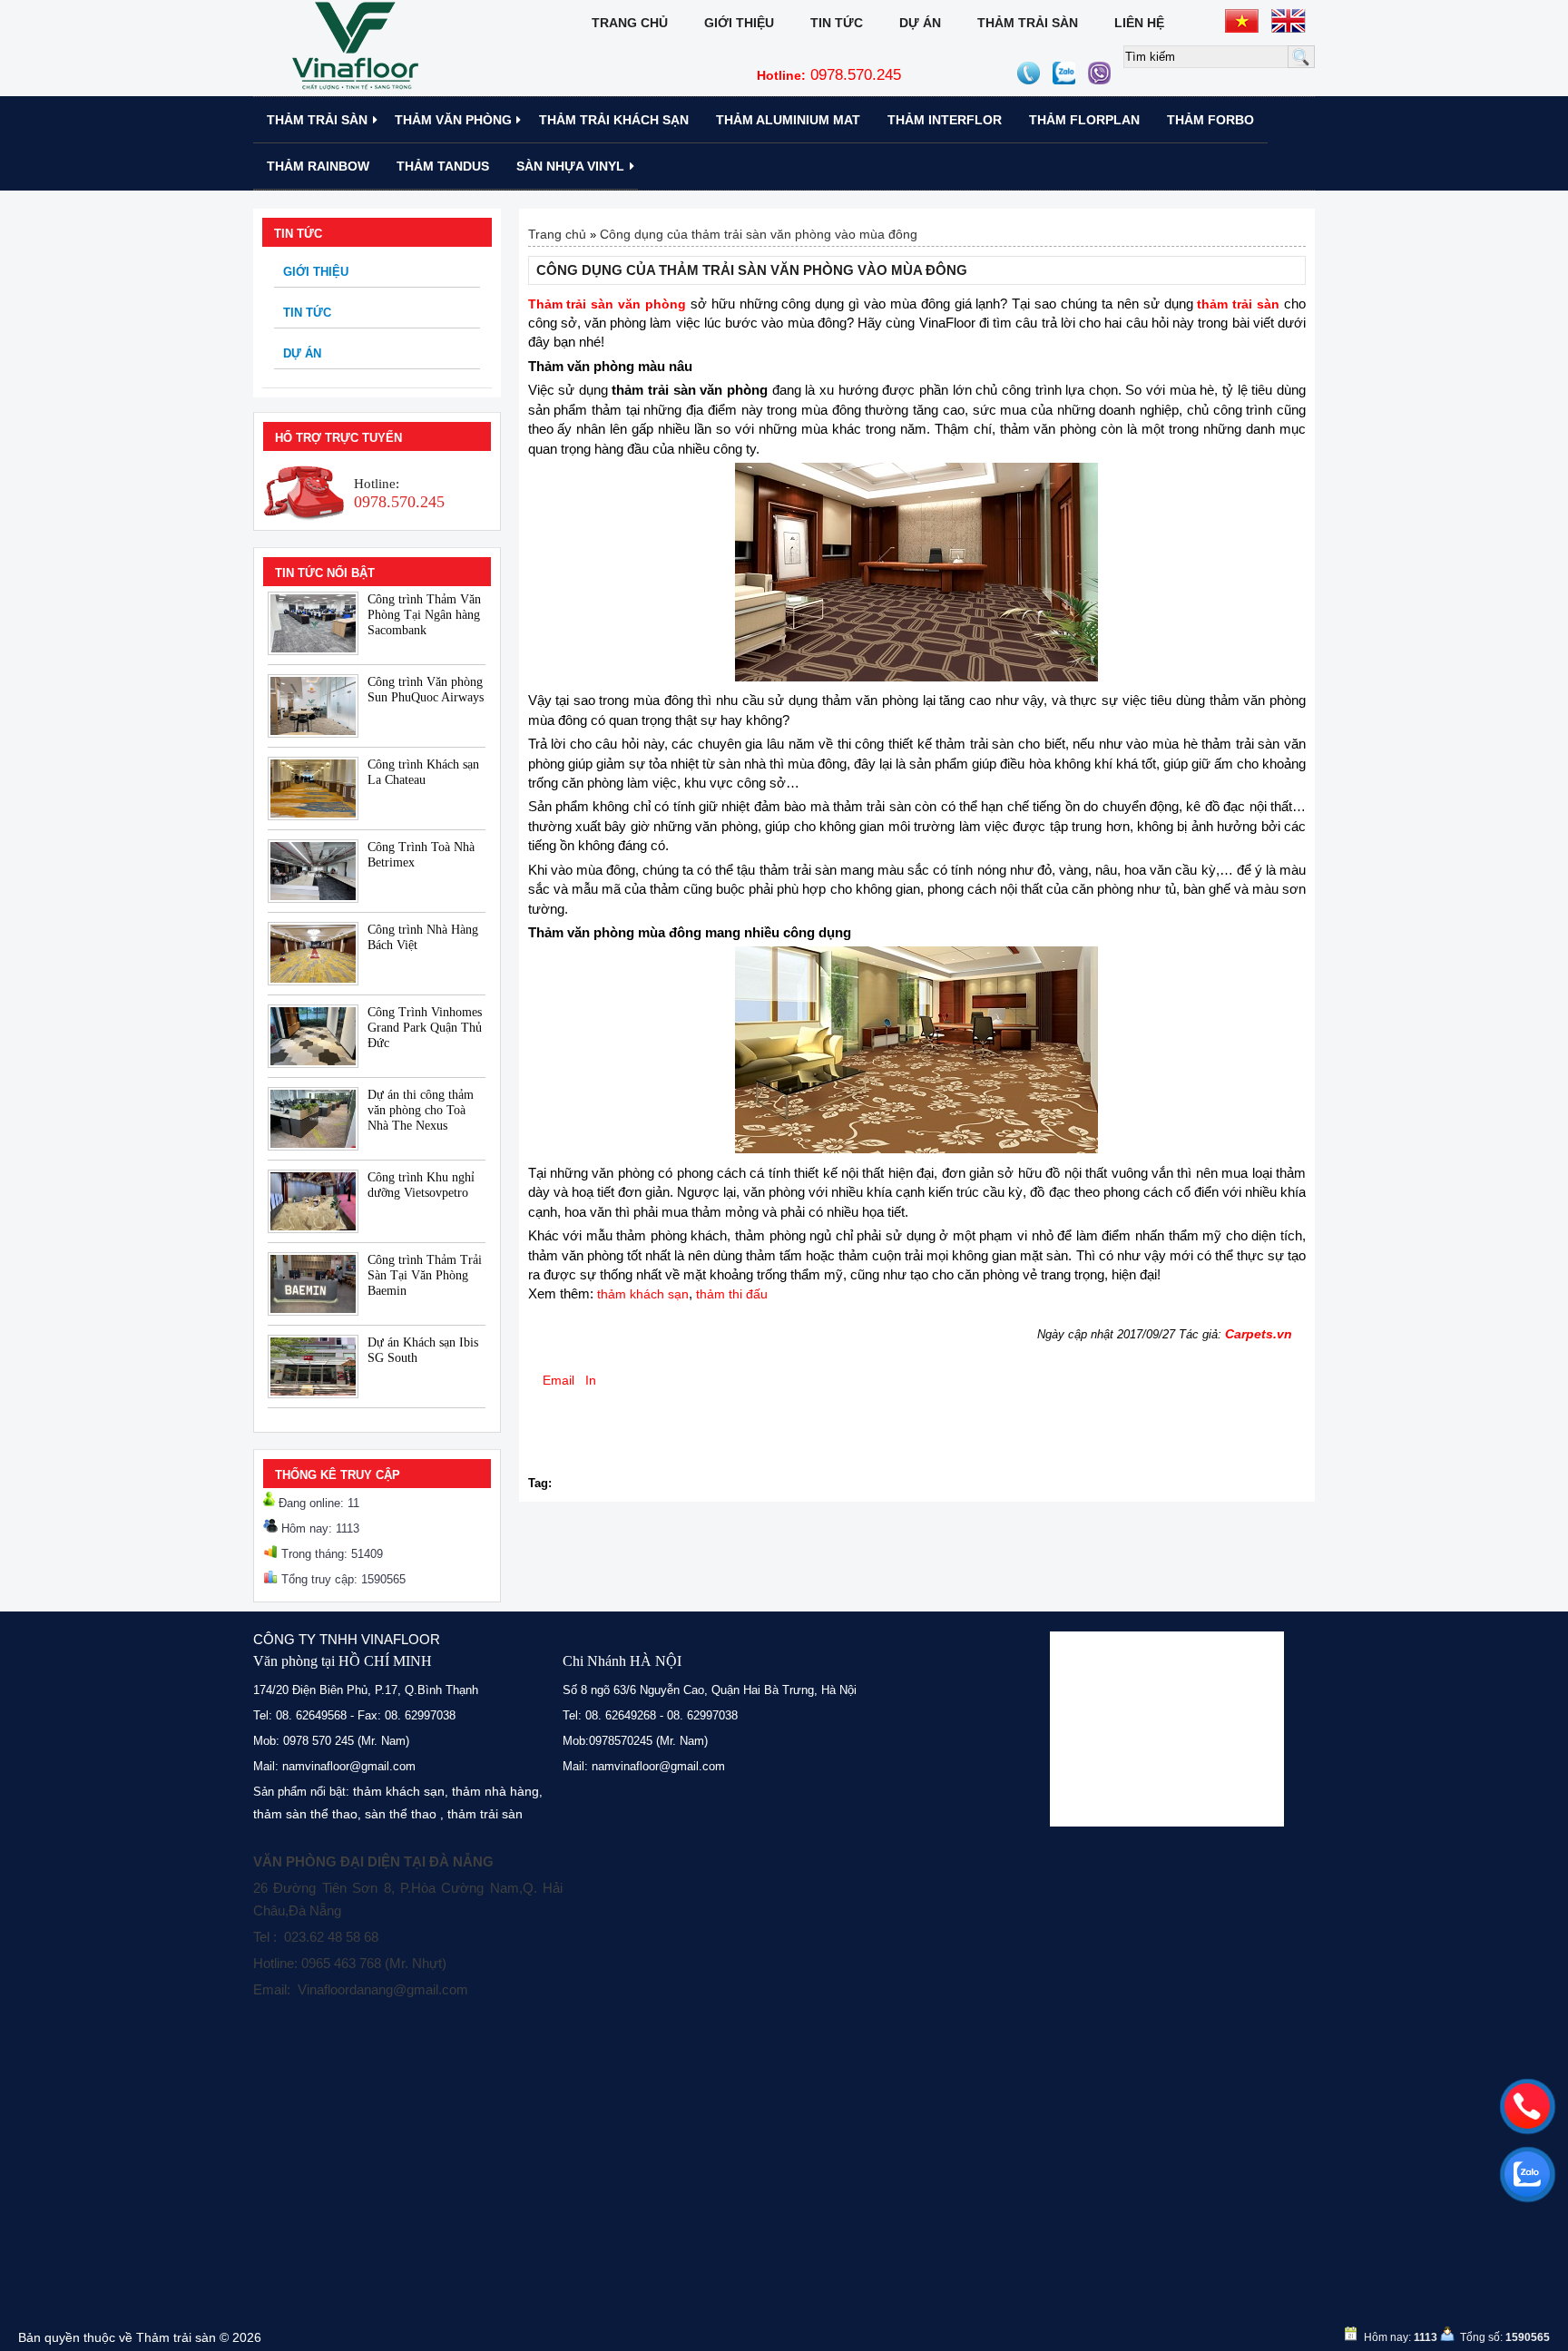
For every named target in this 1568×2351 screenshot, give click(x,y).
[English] (1289, 21)
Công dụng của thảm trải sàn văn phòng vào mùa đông (759, 234)
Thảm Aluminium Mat (788, 120)
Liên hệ (1139, 23)
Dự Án (920, 23)
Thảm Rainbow (318, 166)
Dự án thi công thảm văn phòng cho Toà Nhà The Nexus (421, 1110)
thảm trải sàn (485, 1814)
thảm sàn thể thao (305, 1814)
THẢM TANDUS (443, 166)
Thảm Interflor (945, 120)
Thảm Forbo (1210, 120)
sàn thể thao (401, 1814)
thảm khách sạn (643, 1294)
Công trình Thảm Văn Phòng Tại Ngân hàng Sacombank (424, 615)
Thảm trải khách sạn (614, 120)
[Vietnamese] (1242, 21)
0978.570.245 (829, 75)
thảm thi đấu (732, 1294)
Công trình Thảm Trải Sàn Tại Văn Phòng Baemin (425, 1275)
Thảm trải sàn (1028, 23)
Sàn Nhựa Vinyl (570, 166)
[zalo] (1527, 2174)
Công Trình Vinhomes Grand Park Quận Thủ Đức (425, 1028)
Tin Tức (837, 23)
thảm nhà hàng (495, 1791)
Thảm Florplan (1084, 120)
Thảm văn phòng (453, 120)
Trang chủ (630, 23)
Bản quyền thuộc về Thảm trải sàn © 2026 (140, 2337)
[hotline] (1527, 2106)
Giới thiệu (739, 23)
